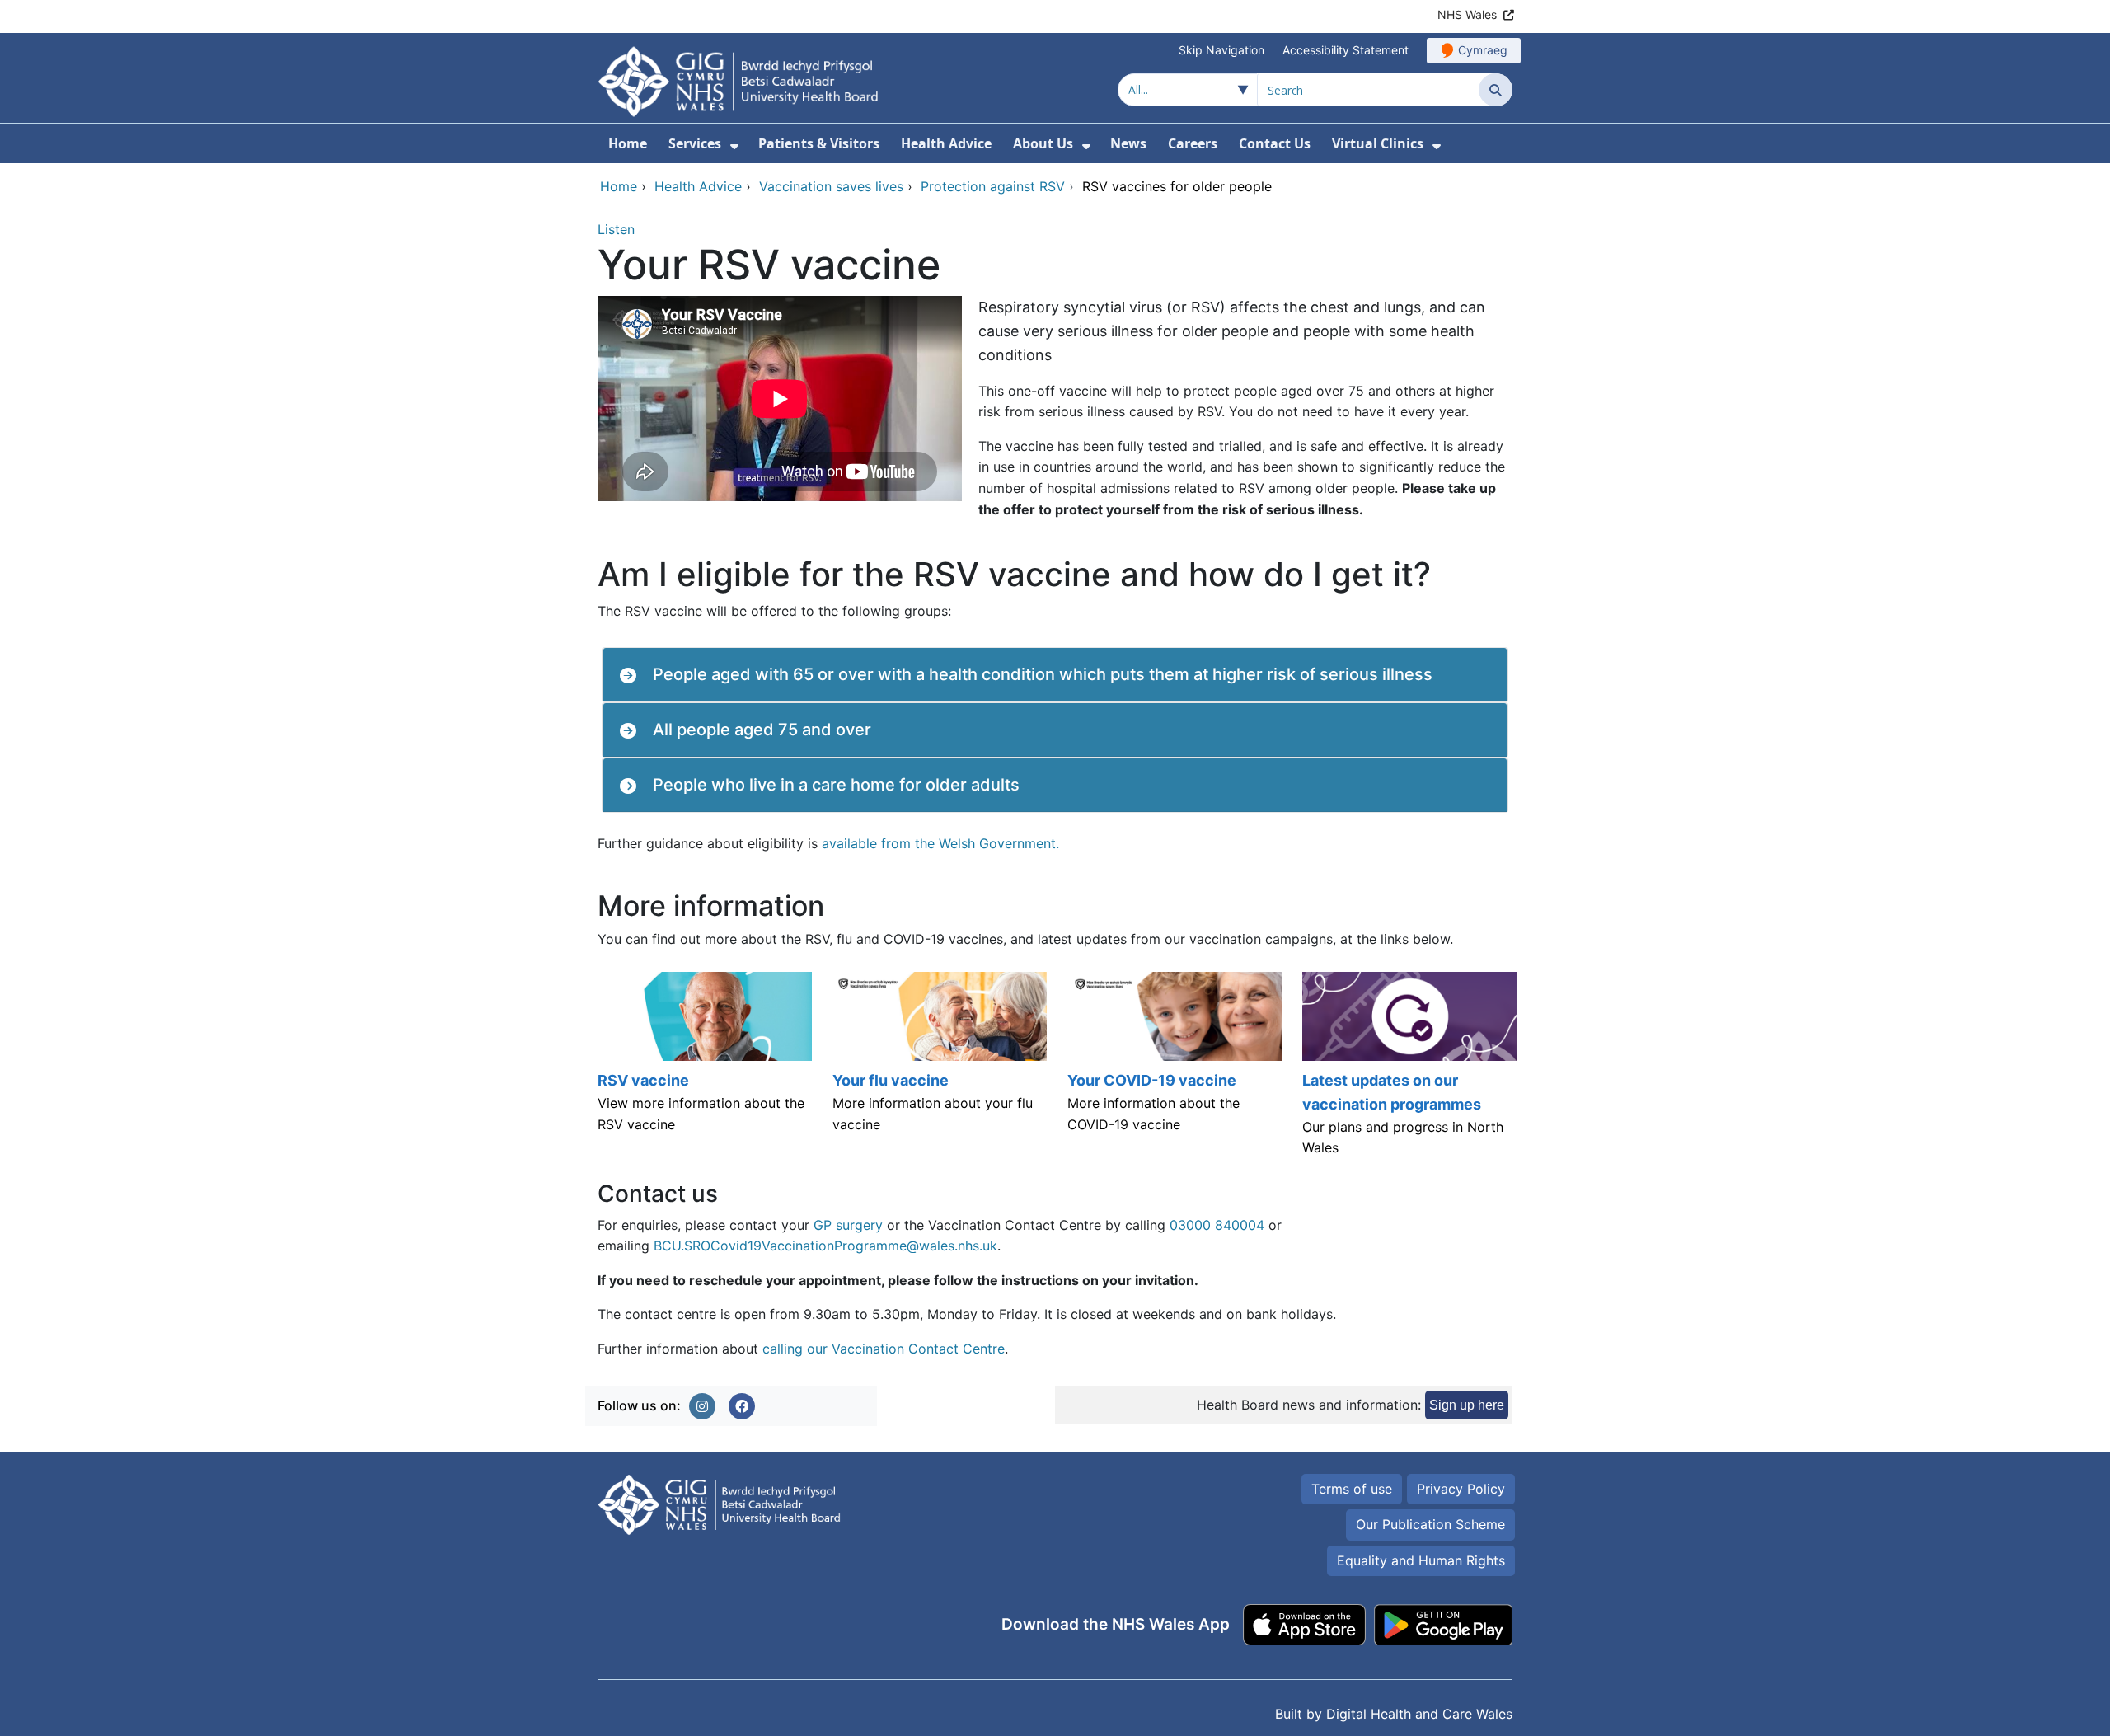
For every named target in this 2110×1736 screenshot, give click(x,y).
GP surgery (848, 1225)
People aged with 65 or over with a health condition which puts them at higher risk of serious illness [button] (1043, 674)
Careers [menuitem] (1193, 143)
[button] (702, 1406)
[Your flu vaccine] (938, 1072)
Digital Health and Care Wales (1419, 1714)
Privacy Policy (1461, 1489)
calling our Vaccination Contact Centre (884, 1349)
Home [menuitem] (628, 143)
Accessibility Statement (1346, 50)
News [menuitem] (1128, 143)
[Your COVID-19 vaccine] (1172, 1072)
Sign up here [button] (1467, 1405)
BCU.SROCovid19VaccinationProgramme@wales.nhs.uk (825, 1246)
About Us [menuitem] (1043, 143)
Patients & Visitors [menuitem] (819, 143)
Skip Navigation (1221, 50)
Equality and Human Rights (1421, 1560)
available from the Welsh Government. (940, 843)
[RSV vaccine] (703, 1072)
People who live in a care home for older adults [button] (836, 785)
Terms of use (1352, 1489)
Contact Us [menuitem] (1275, 143)
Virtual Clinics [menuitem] (1378, 143)
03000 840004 (1217, 1225)
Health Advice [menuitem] (946, 143)
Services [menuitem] (695, 143)
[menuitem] (734, 146)
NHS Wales (1467, 14)
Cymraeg (1483, 50)
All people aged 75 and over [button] (762, 730)
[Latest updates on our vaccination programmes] (1407, 1072)
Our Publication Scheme (1430, 1524)
